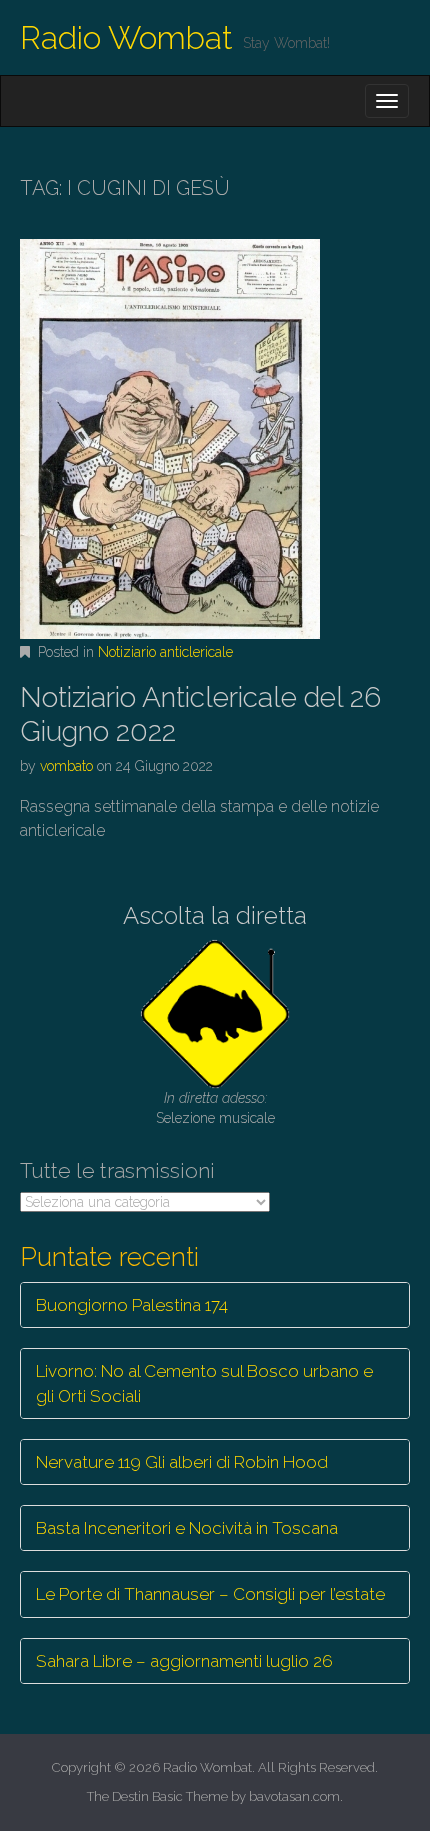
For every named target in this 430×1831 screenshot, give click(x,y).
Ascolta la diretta (215, 915)
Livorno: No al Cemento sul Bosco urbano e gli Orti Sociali (204, 1383)
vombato (66, 766)
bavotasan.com (294, 1796)
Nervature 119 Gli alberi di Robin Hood (182, 1462)
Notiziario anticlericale (165, 652)
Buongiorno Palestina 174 (132, 1305)
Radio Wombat (126, 37)
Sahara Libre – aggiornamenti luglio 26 (184, 1661)
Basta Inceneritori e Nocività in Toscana (187, 1528)
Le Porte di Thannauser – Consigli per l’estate (210, 1594)
